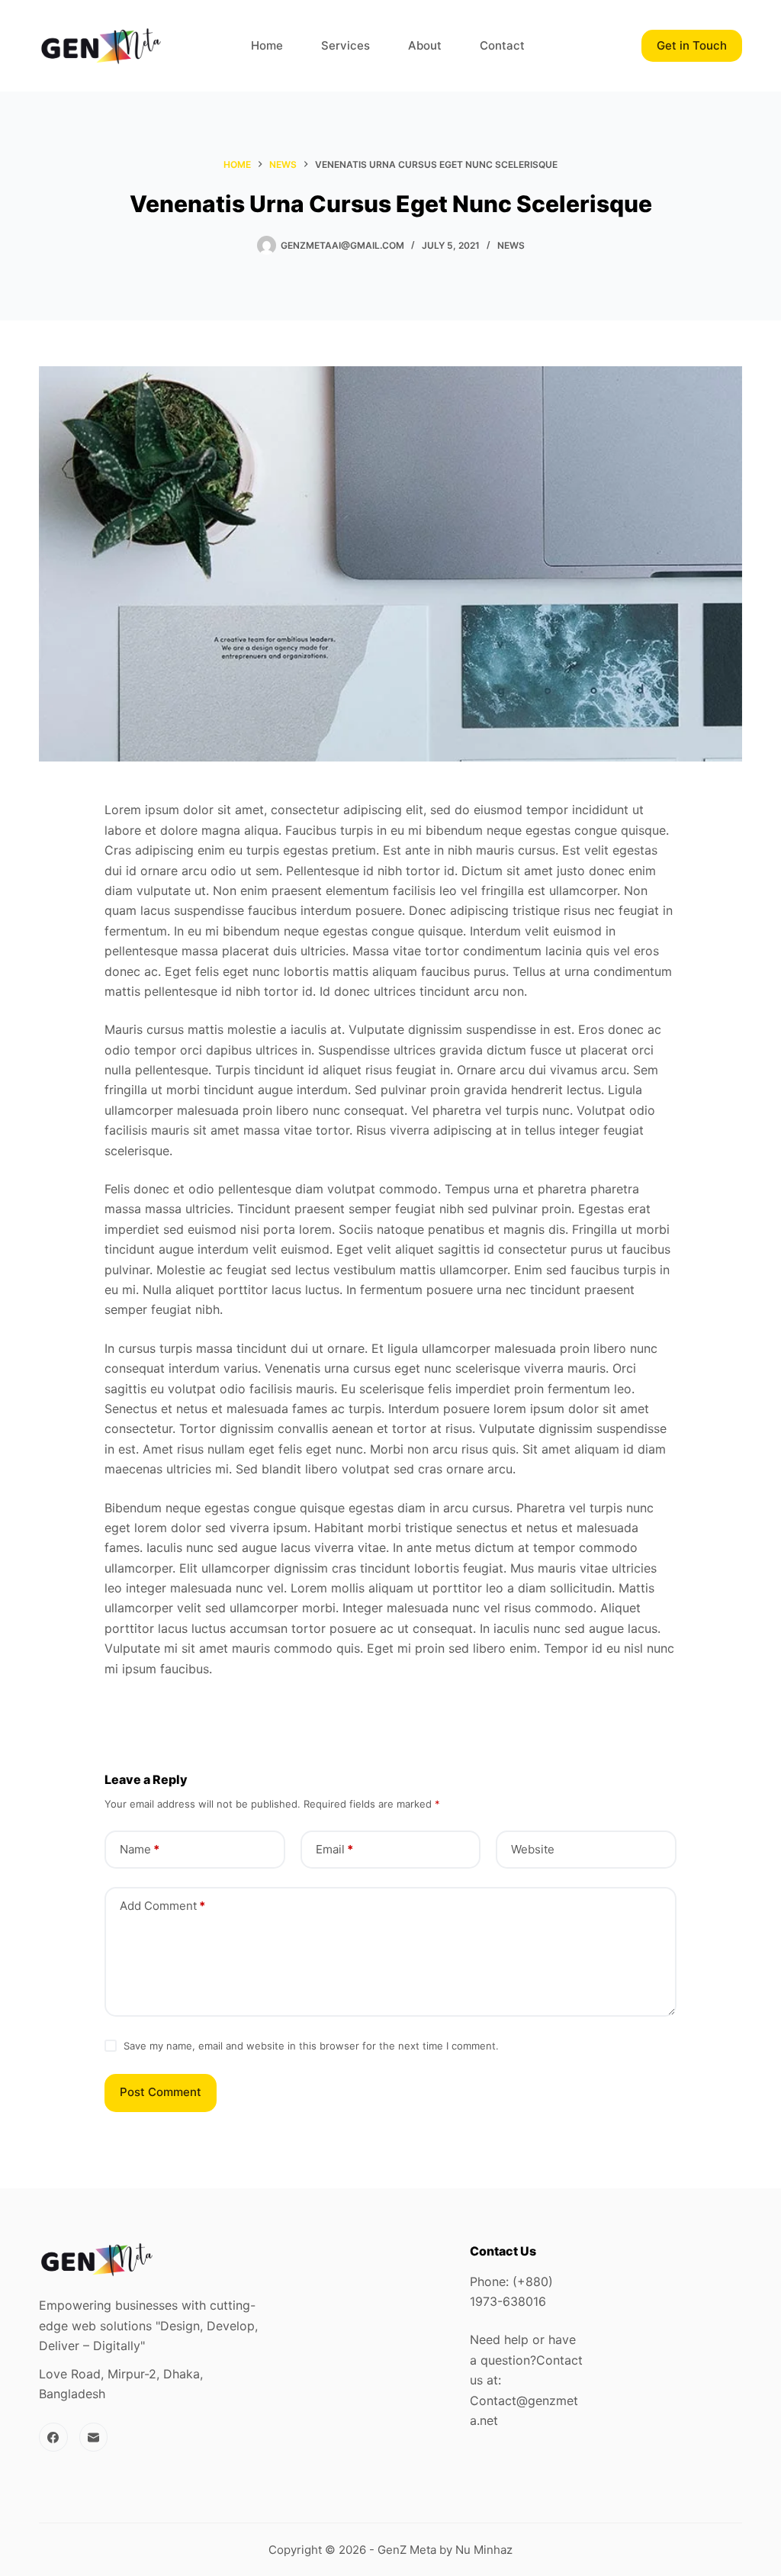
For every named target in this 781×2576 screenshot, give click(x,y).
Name (140, 1849)
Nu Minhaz (484, 2550)
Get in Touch (692, 45)
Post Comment (161, 2092)
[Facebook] (53, 2437)
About (425, 45)
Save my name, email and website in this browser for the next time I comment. (311, 2046)
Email (334, 1849)
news (511, 245)
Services (346, 45)
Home (267, 45)
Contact (502, 45)
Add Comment (162, 1906)
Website (533, 1849)
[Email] (94, 2437)
